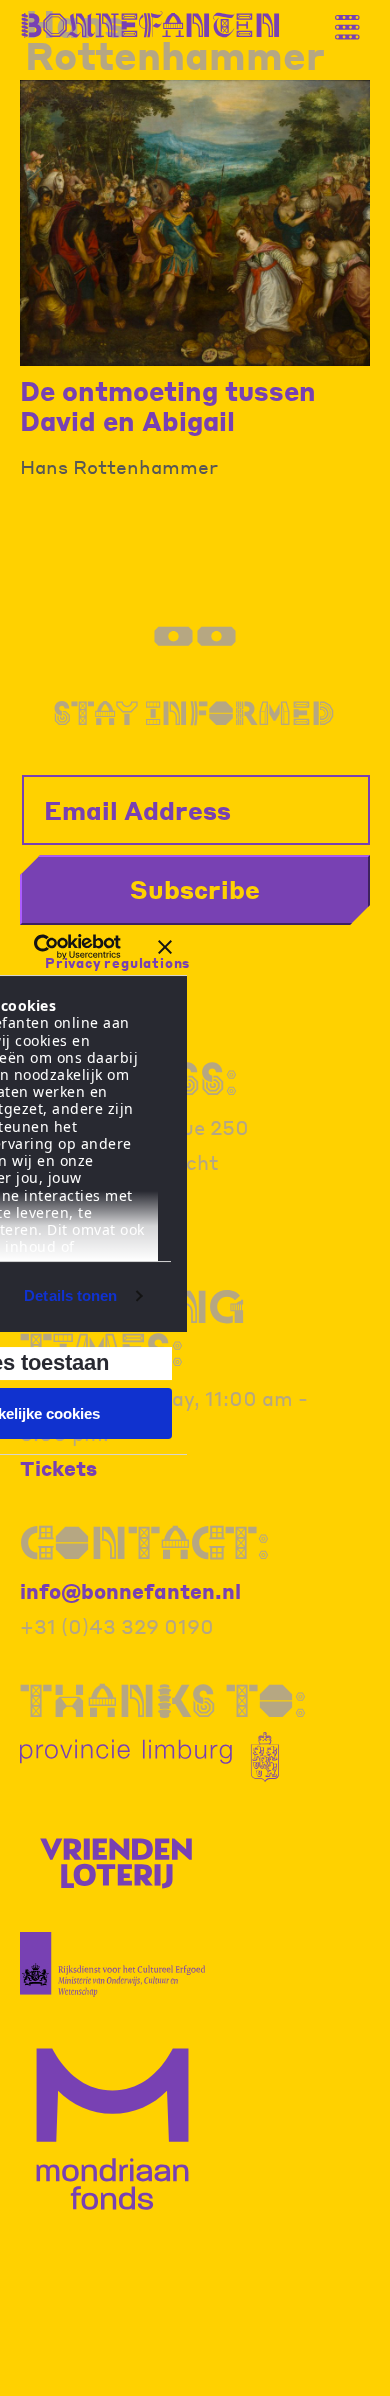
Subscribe (195, 889)
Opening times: (132, 1328)
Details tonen (70, 1295)
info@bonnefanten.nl (130, 1591)
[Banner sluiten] (165, 947)
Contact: (145, 1542)
